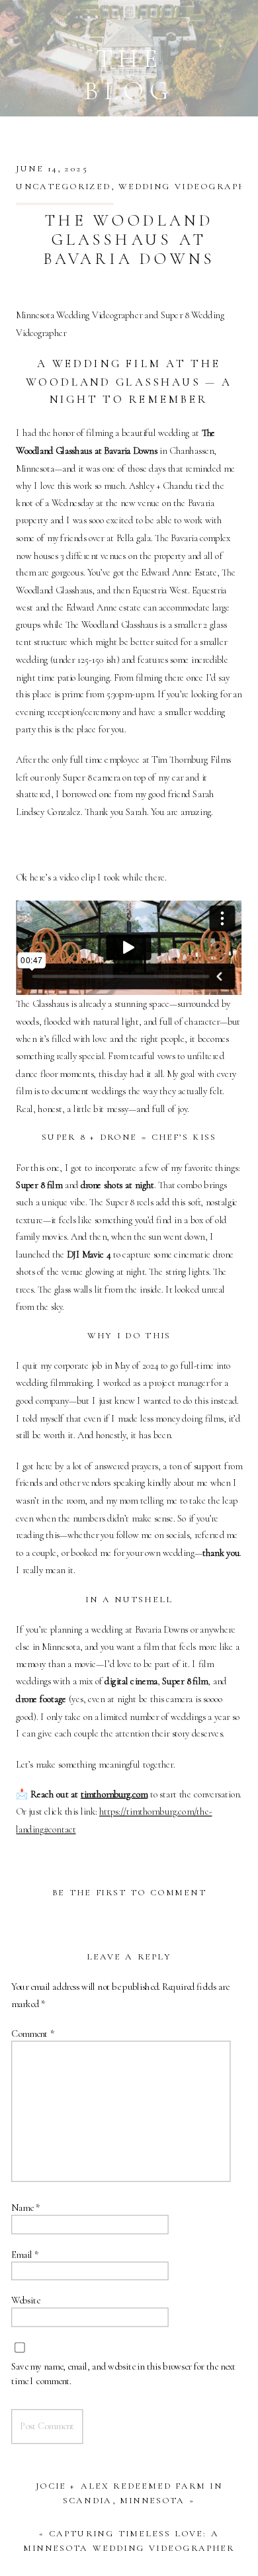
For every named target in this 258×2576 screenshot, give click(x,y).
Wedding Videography (186, 186)
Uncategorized (63, 186)
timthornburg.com (114, 1794)
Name (25, 2208)
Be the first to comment (129, 1893)
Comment (33, 2033)
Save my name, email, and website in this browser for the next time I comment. (123, 2373)
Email (25, 2254)
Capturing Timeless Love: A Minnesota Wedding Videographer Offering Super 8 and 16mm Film (129, 2548)
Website (25, 2300)
